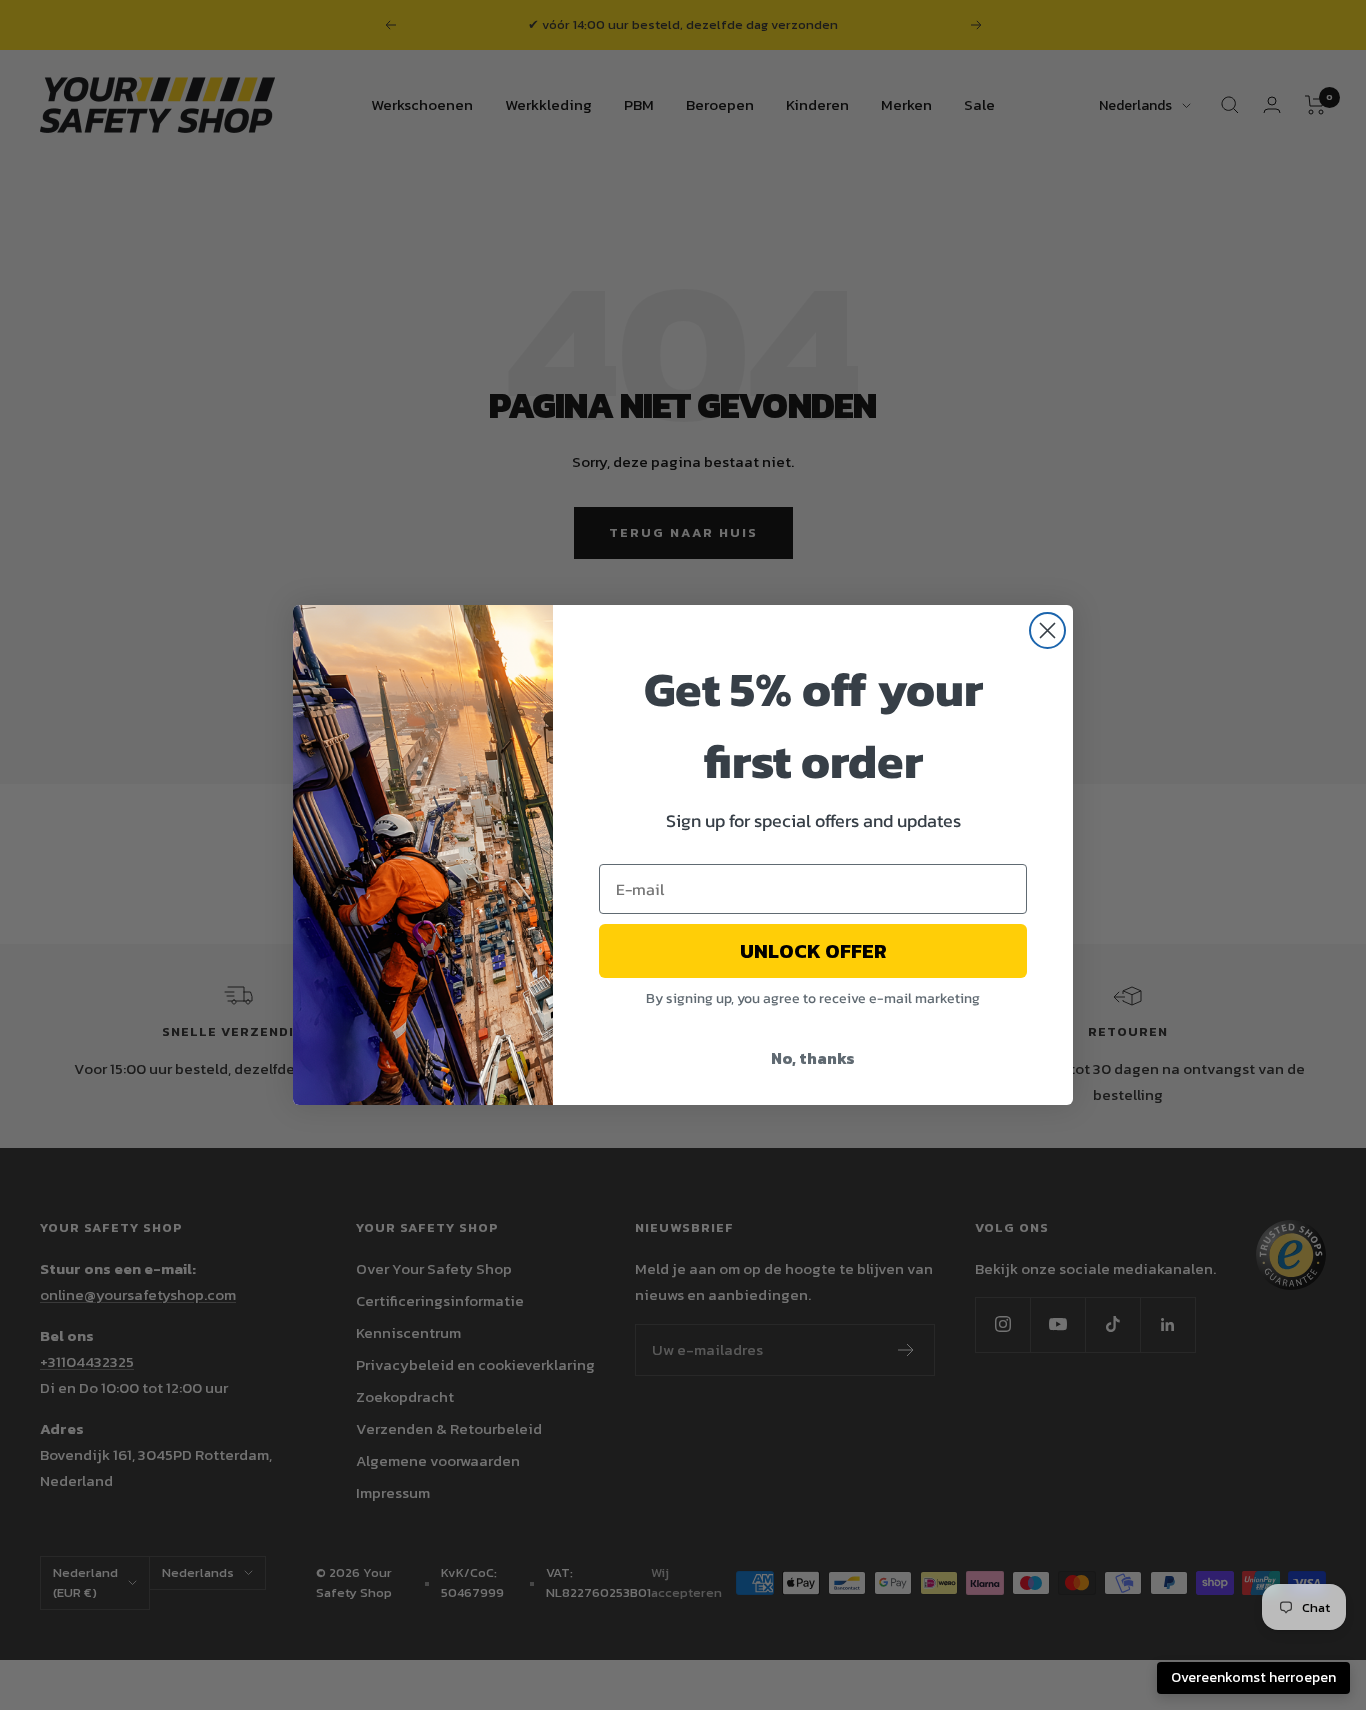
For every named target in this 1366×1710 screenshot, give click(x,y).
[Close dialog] (1047, 630)
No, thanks (813, 1058)
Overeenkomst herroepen (1253, 1677)
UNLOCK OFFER (813, 951)
